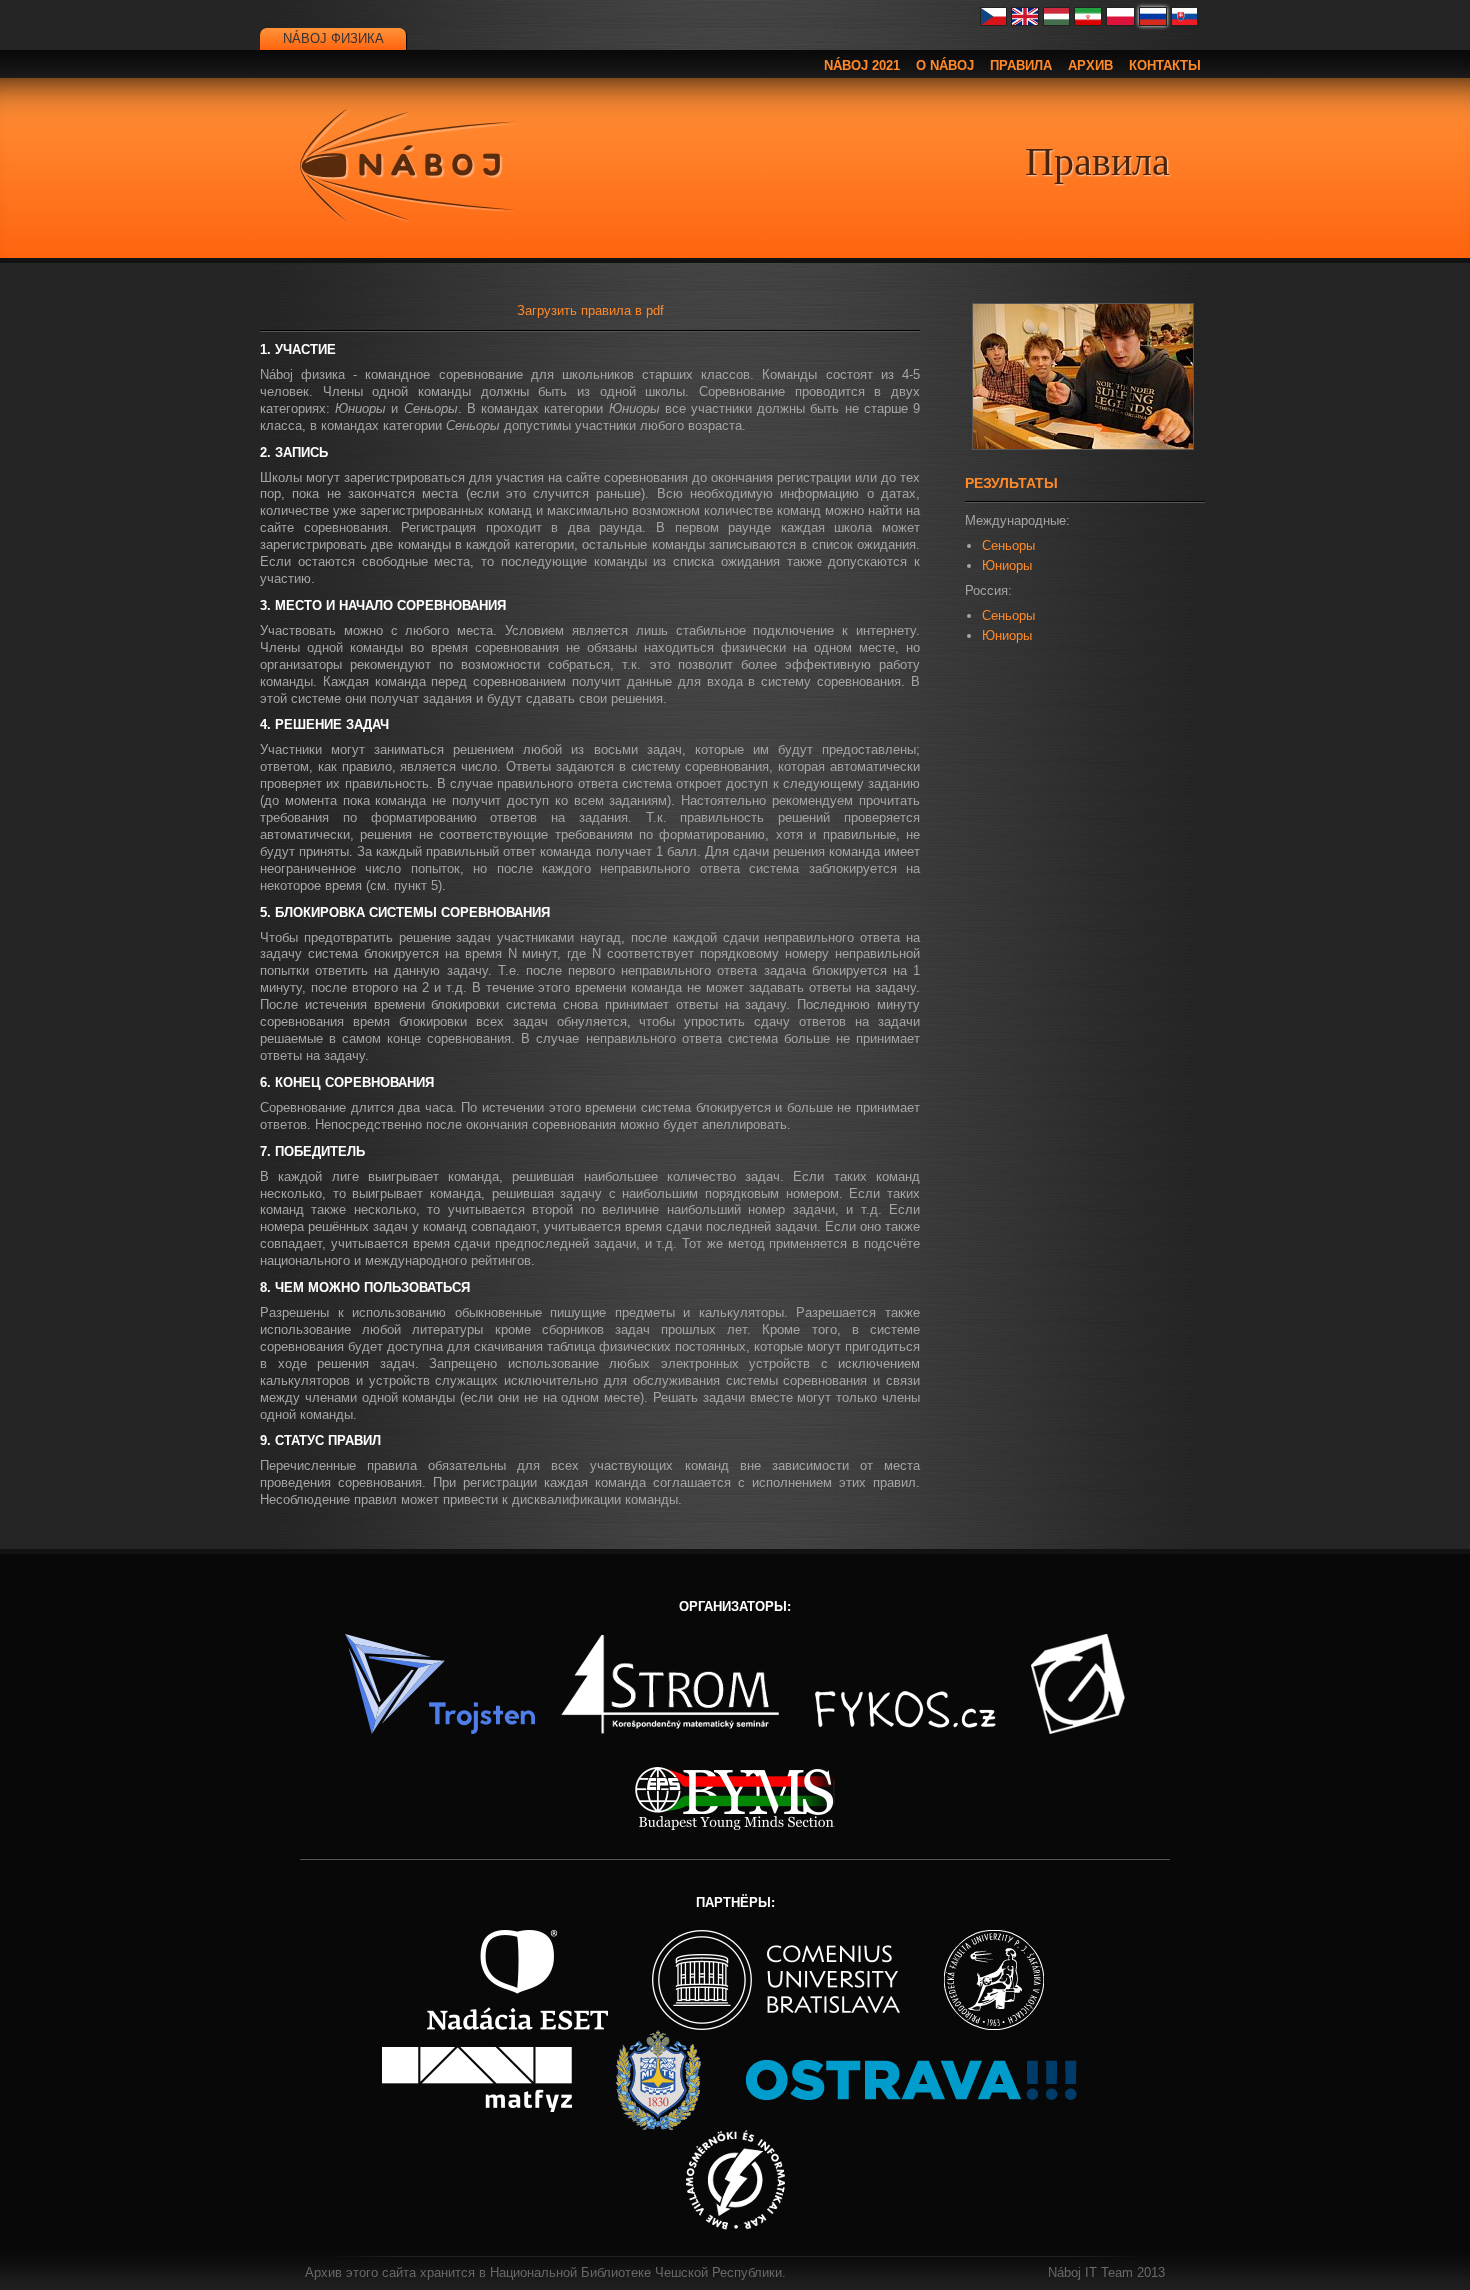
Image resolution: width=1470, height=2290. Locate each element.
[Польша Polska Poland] (1120, 21)
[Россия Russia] (1153, 21)
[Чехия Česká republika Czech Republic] (994, 21)
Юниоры (1007, 565)
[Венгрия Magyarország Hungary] (1057, 21)
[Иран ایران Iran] (1088, 21)
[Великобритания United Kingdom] (1025, 21)
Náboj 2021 (862, 65)
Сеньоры (1008, 545)
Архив (1090, 65)
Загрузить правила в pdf (590, 310)
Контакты (1165, 65)
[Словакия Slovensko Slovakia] (1185, 21)
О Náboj (945, 65)
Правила (1021, 65)
